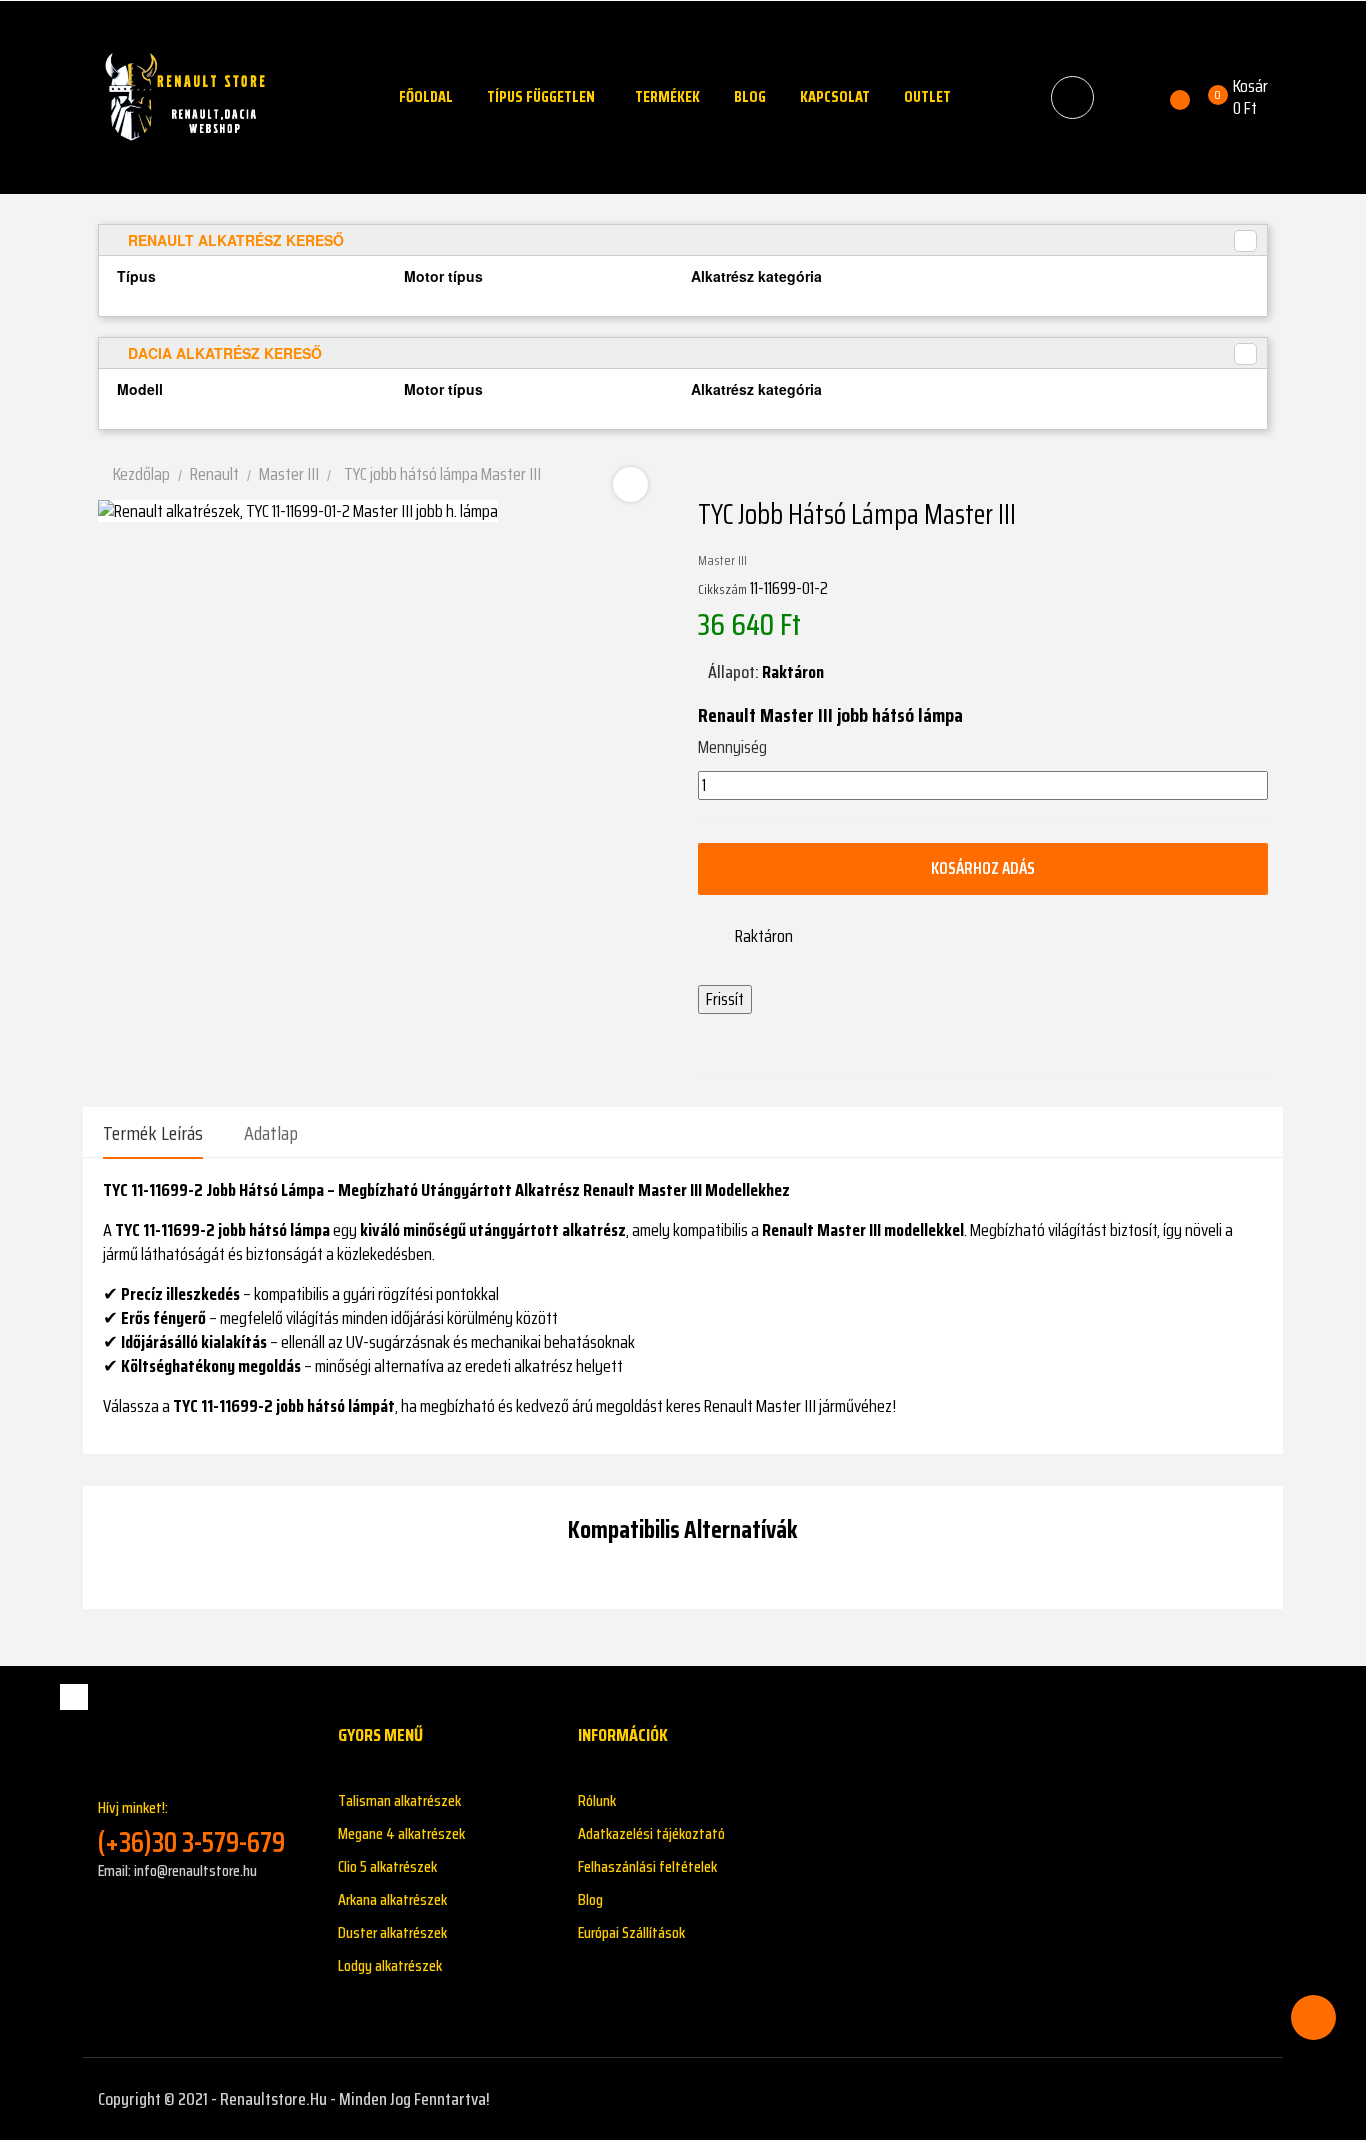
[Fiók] (1125, 97)
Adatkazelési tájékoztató (651, 1833)
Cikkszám (722, 589)
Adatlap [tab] (271, 1133)
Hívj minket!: (191, 1827)
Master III (722, 560)
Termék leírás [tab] (153, 1133)
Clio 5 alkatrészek (387, 1866)
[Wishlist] (1168, 97)
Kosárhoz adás (983, 868)
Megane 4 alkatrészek (401, 1833)
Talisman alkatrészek (399, 1800)
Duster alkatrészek (392, 1932)
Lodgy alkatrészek (390, 1965)
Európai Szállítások (631, 1932)
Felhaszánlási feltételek (647, 1866)
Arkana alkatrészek (392, 1899)
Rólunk (597, 1800)
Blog (590, 1899)
